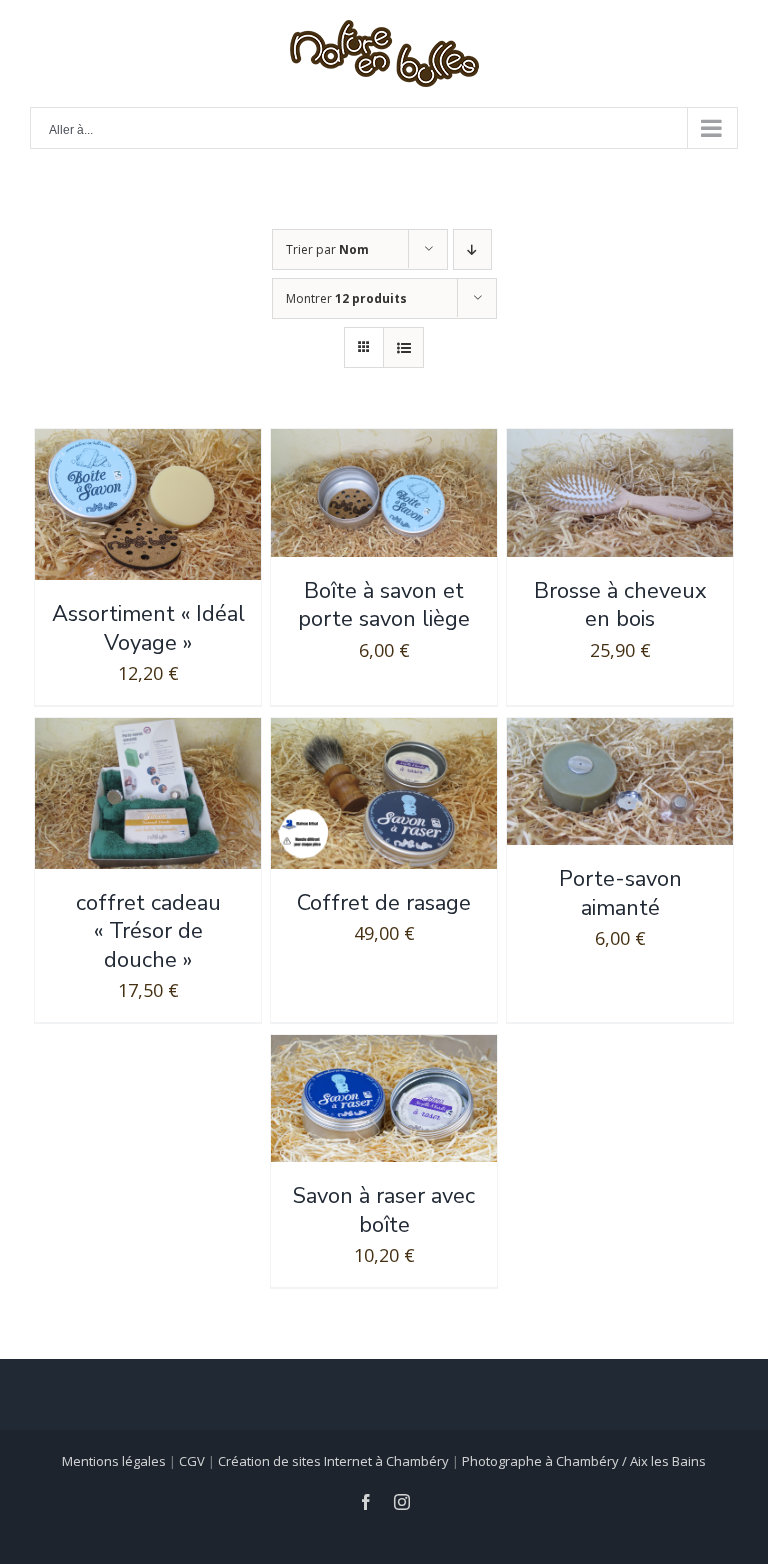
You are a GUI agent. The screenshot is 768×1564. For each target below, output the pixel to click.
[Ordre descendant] (472, 249)
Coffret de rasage (384, 903)
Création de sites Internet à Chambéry (333, 1461)
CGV (192, 1461)
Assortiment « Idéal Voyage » (148, 628)
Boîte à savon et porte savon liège (384, 605)
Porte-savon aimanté (620, 893)
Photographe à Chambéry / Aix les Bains (584, 1461)
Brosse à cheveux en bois (620, 605)
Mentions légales (114, 1461)
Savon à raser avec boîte (384, 1210)
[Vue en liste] (403, 347)
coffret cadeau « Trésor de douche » (148, 931)
